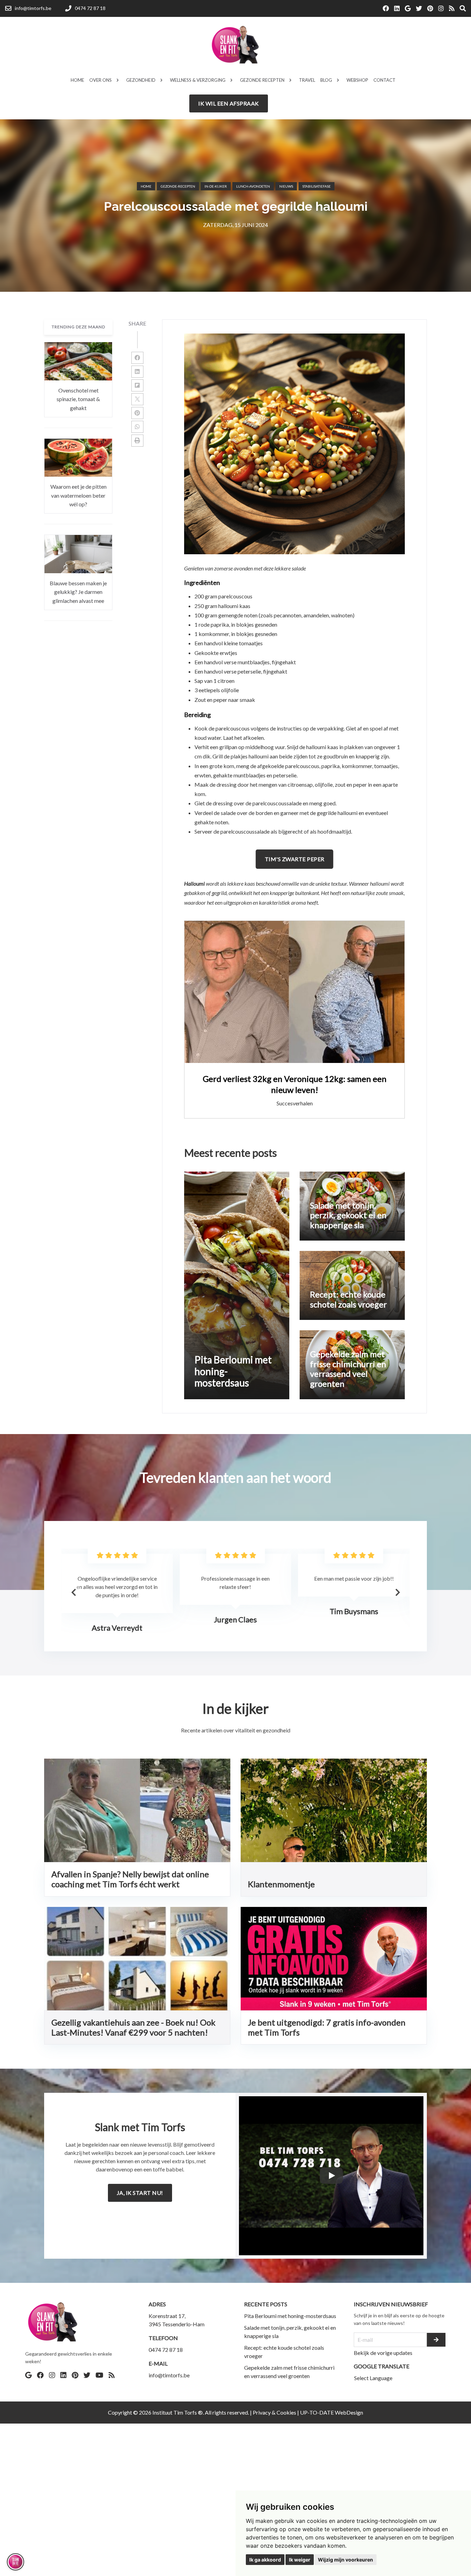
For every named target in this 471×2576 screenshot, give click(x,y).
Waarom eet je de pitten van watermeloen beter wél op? (78, 495)
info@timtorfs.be (169, 2375)
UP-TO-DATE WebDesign (332, 2412)
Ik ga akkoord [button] (265, 2560)
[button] (398, 1592)
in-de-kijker (216, 186)
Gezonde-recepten (178, 186)
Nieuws (286, 186)
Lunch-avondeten (253, 186)
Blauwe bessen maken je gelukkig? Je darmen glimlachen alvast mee (78, 591)
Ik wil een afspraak (229, 103)
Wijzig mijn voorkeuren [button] (345, 2560)
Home (146, 186)
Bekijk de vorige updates (383, 2353)
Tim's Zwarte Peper (295, 859)
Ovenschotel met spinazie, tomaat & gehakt (78, 399)
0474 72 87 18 (166, 2350)
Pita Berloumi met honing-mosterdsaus (290, 2316)
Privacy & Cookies (274, 2412)
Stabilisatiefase (317, 186)
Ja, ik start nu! (140, 2193)
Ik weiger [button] (300, 2560)
